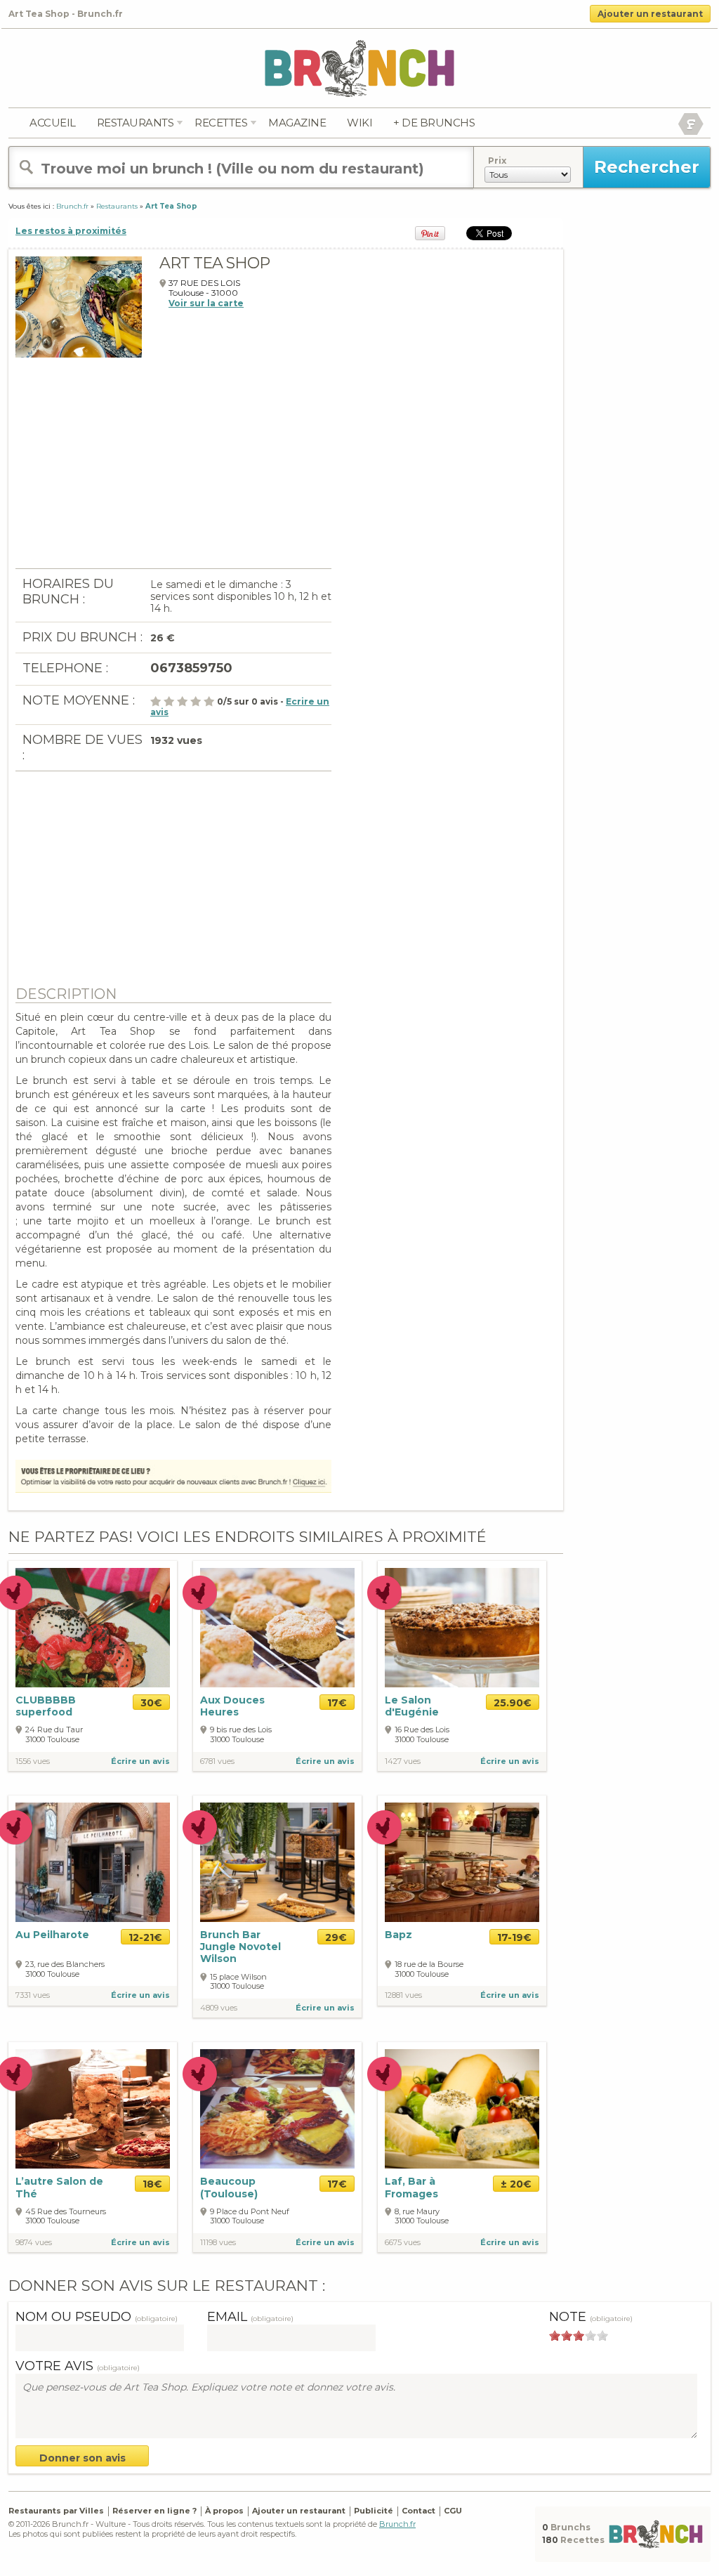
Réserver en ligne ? (154, 2511)
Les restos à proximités (71, 231)
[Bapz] (462, 1861)
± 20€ (516, 2184)
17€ (337, 1703)
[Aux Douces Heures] (277, 1628)
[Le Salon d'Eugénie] (462, 1628)
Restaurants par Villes (56, 2511)
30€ (151, 1703)
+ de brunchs (434, 123)
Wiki (359, 123)
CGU (453, 2511)
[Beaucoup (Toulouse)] (277, 2108)
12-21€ (145, 1937)
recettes (221, 123)
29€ (336, 1937)
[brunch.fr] (359, 68)
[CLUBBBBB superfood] (93, 1628)
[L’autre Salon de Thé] (93, 2108)
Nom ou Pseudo (97, 2317)
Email (250, 2317)
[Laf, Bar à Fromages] (462, 2108)
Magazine (297, 123)
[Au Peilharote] (93, 1861)
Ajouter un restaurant (650, 14)
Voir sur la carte (206, 303)
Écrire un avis (140, 1761)
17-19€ (514, 1937)
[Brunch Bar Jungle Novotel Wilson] (277, 1862)
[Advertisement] (173, 470)
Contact (418, 2511)
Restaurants (136, 123)
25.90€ (513, 1703)
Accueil (53, 123)
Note (591, 2317)
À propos (224, 2511)
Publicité (374, 2511)
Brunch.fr (397, 2524)
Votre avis (78, 2366)
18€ (152, 2184)
